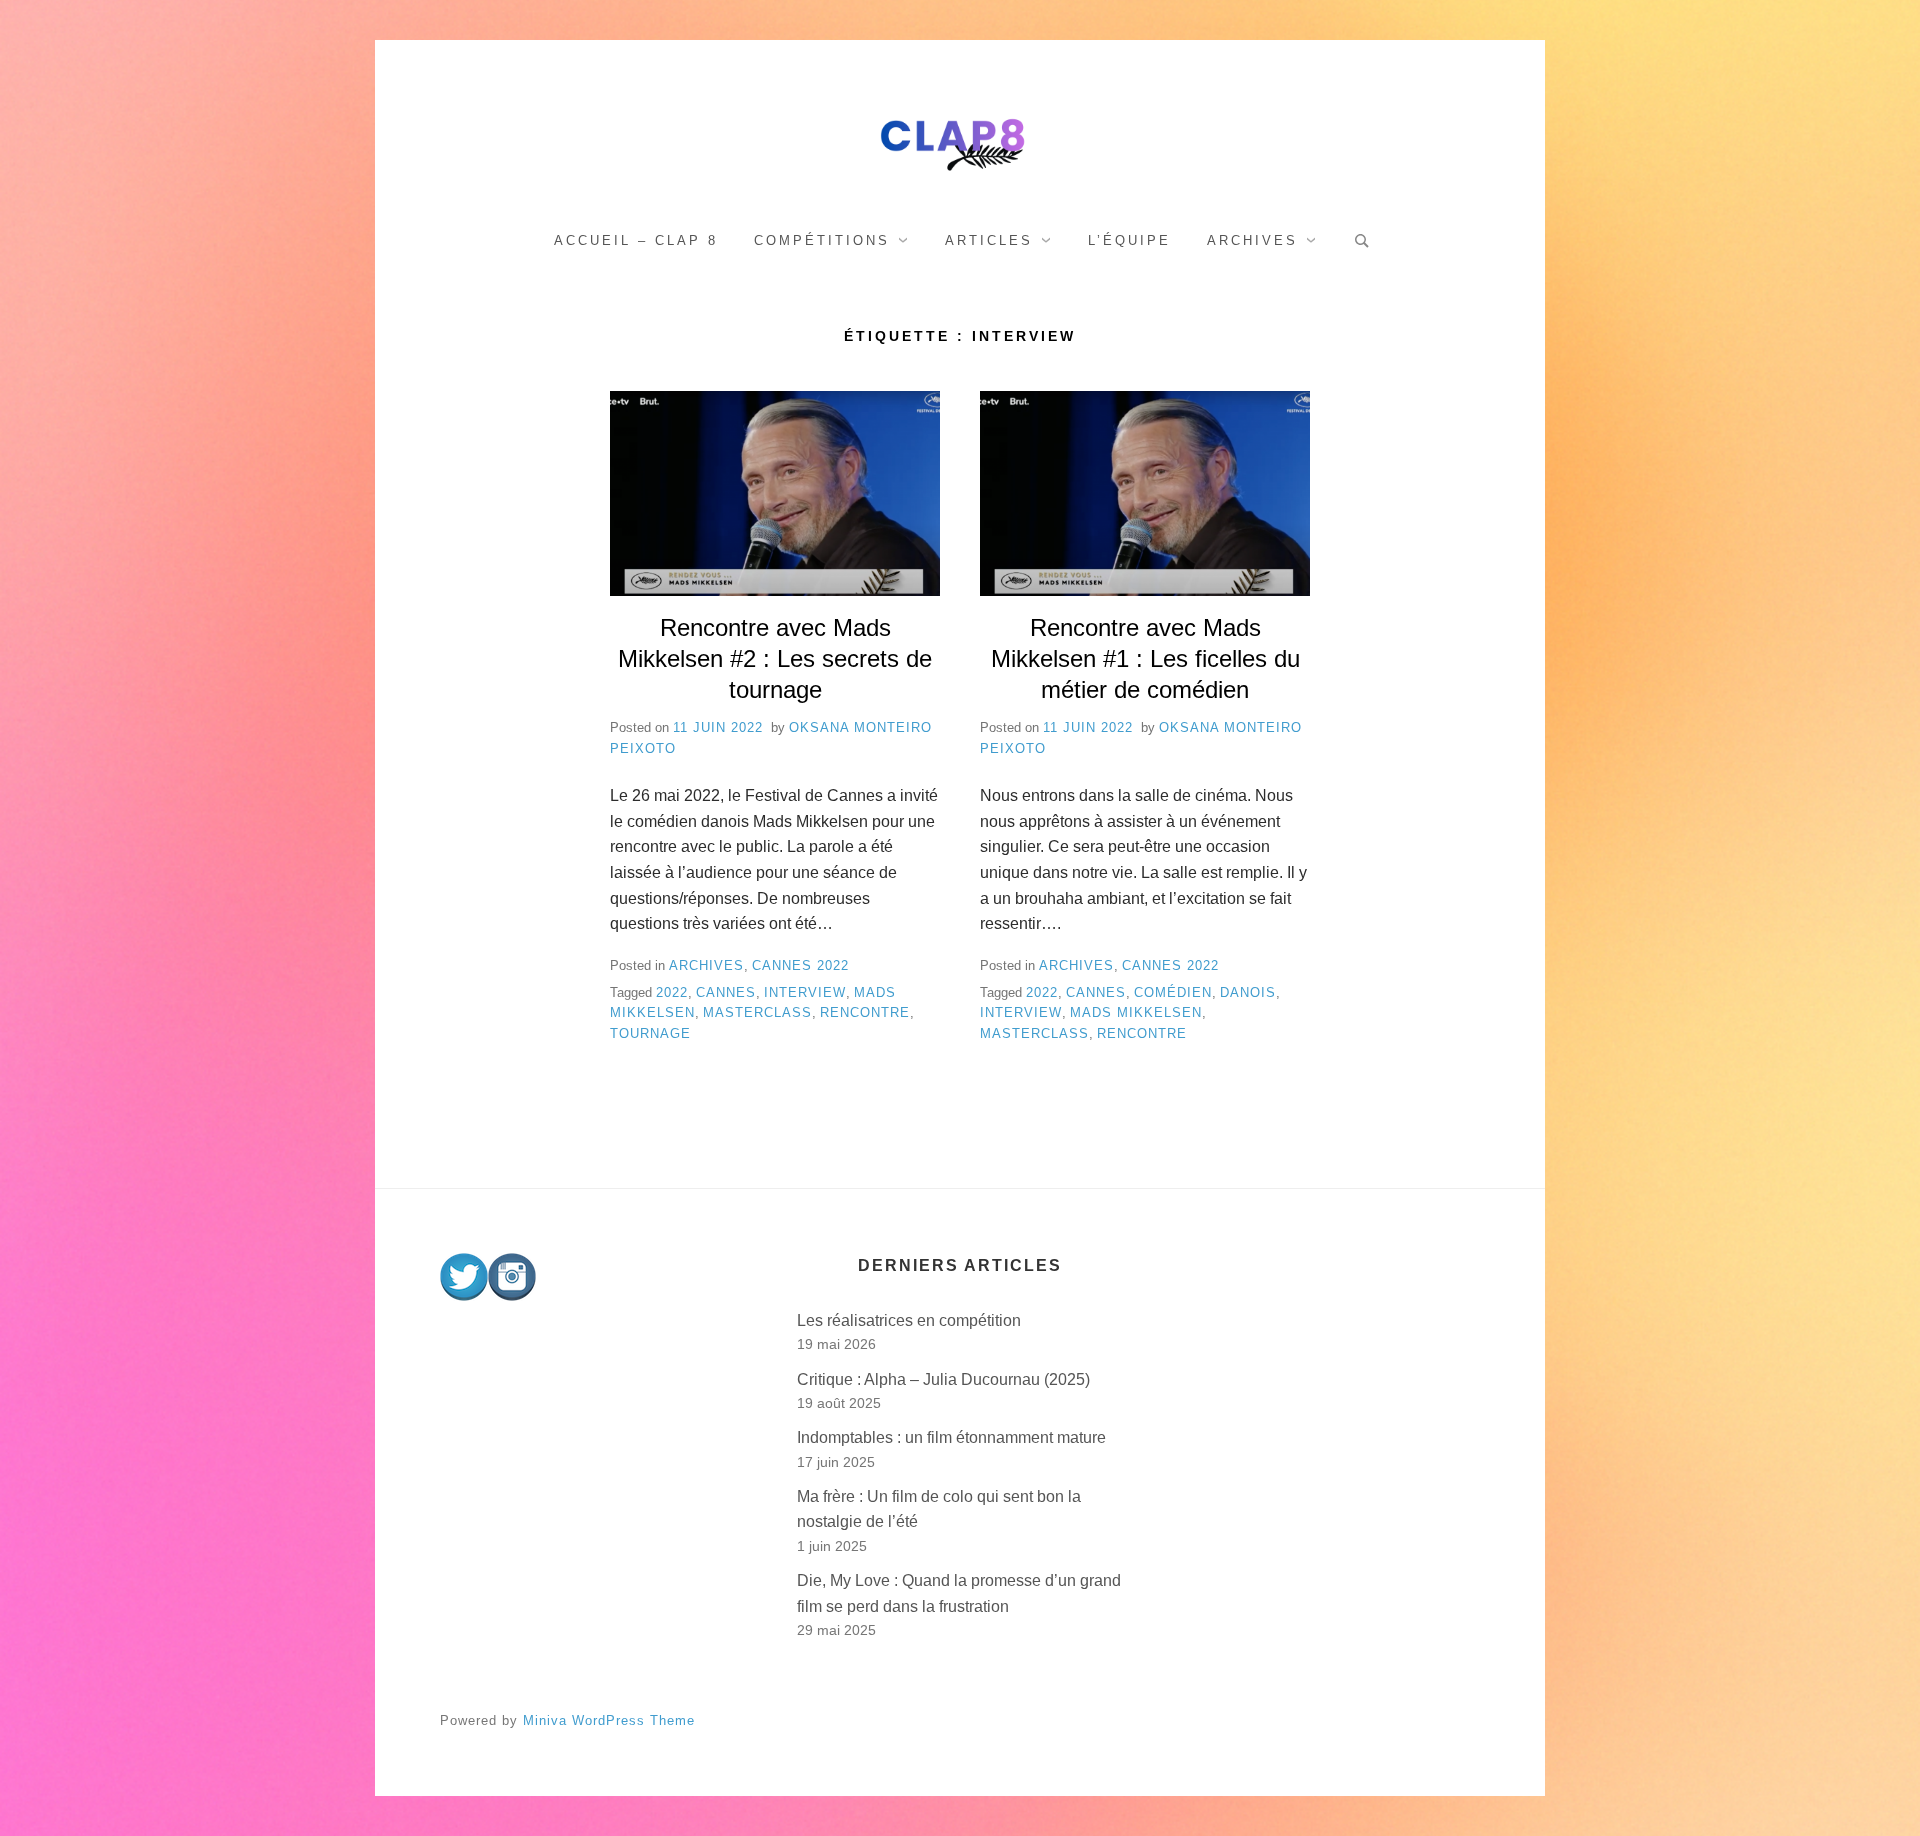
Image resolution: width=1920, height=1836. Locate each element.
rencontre (865, 1012)
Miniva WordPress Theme (609, 1720)
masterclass (757, 1012)
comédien (1173, 992)
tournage (650, 1033)
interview (805, 992)
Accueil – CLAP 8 (636, 240)
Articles (989, 240)
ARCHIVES (706, 965)
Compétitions (822, 240)
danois (1248, 992)
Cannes (726, 992)
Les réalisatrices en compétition (909, 1320)
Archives (1252, 240)
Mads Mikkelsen (1136, 1012)
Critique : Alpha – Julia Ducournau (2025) (943, 1379)
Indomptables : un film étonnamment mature (951, 1437)
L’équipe (1129, 240)
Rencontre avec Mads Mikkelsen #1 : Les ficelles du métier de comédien (1145, 658)
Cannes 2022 (800, 965)
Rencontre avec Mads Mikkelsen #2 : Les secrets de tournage (775, 658)
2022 (672, 992)
